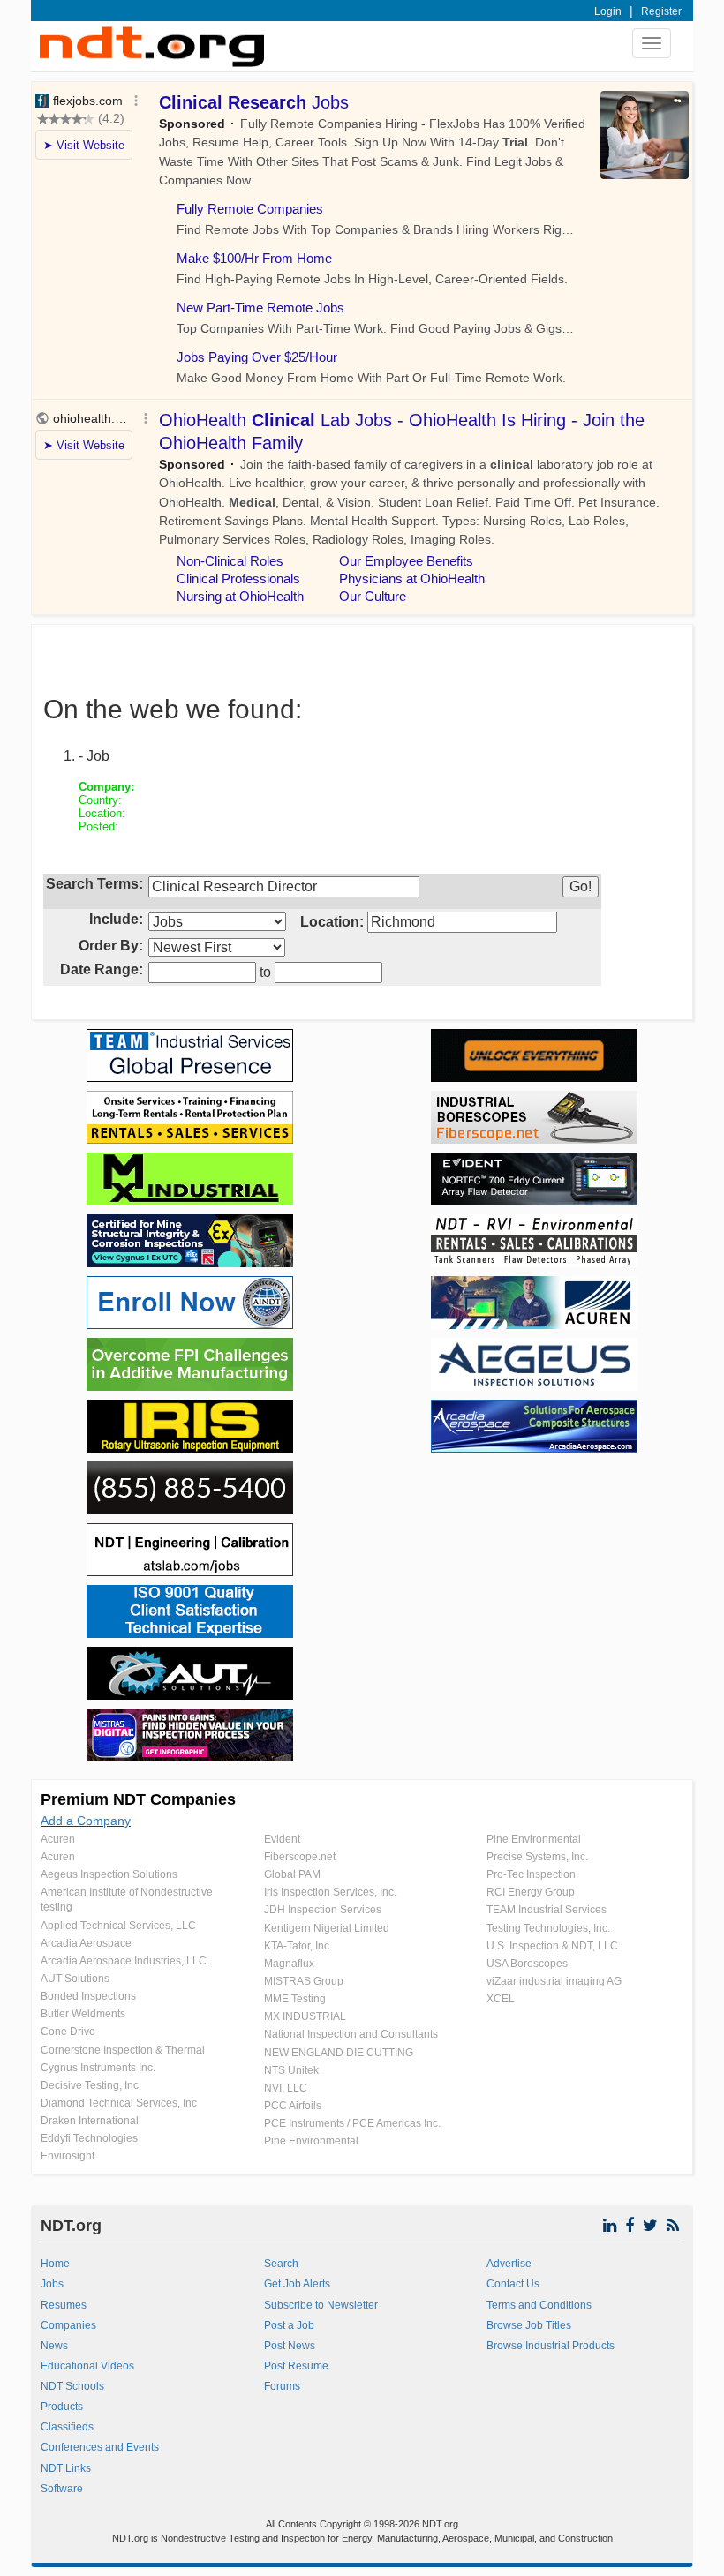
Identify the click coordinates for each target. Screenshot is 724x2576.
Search (281, 2264)
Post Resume (296, 2366)
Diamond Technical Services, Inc (119, 2103)
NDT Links (66, 2468)
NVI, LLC (286, 2088)
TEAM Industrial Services (547, 1910)
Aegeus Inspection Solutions (109, 1874)
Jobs (52, 2284)
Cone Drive (68, 2032)
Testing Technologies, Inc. (548, 1928)
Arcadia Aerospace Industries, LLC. (125, 1961)
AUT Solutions (75, 1979)
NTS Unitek (291, 2070)
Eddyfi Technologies (89, 2138)
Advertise (509, 2264)
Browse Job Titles (529, 2325)
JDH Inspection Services (323, 1910)
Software (62, 2489)
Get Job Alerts (297, 2284)
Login (608, 11)
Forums (282, 2386)
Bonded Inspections (88, 1996)
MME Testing (295, 1999)
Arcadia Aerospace (86, 1943)
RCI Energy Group (531, 1892)
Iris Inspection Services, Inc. (330, 1892)
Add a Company (86, 1821)
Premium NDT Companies (138, 1799)
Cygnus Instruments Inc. (98, 2068)
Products (62, 2407)
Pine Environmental (311, 2141)
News (54, 2346)
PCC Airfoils (293, 2106)
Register (661, 11)
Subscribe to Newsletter (321, 2305)
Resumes (64, 2305)
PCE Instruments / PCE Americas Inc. (352, 2123)
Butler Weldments (83, 2014)
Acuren (58, 1839)
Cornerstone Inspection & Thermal (123, 2050)
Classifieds (67, 2427)
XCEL (501, 1999)
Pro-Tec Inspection (531, 1874)
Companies (68, 2325)
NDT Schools (72, 2386)
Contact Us (513, 2284)
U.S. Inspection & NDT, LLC (552, 1946)
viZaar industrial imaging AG (554, 1981)
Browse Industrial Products (551, 2346)
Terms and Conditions (539, 2305)
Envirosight (68, 2156)
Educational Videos (87, 2366)
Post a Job (289, 2325)
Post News (290, 2346)
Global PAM (292, 1874)
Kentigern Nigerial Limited (327, 1928)
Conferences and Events (100, 2447)
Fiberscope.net (300, 1857)
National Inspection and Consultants (351, 2034)
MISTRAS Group (304, 1981)
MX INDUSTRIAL (305, 2016)
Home (55, 2264)
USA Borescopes (527, 1964)
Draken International (90, 2121)
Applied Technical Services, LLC (118, 1926)
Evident (282, 1839)
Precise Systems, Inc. (537, 1857)
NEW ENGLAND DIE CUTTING (339, 2053)
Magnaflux (289, 1964)
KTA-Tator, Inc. (298, 1946)
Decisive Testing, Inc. (91, 2085)
